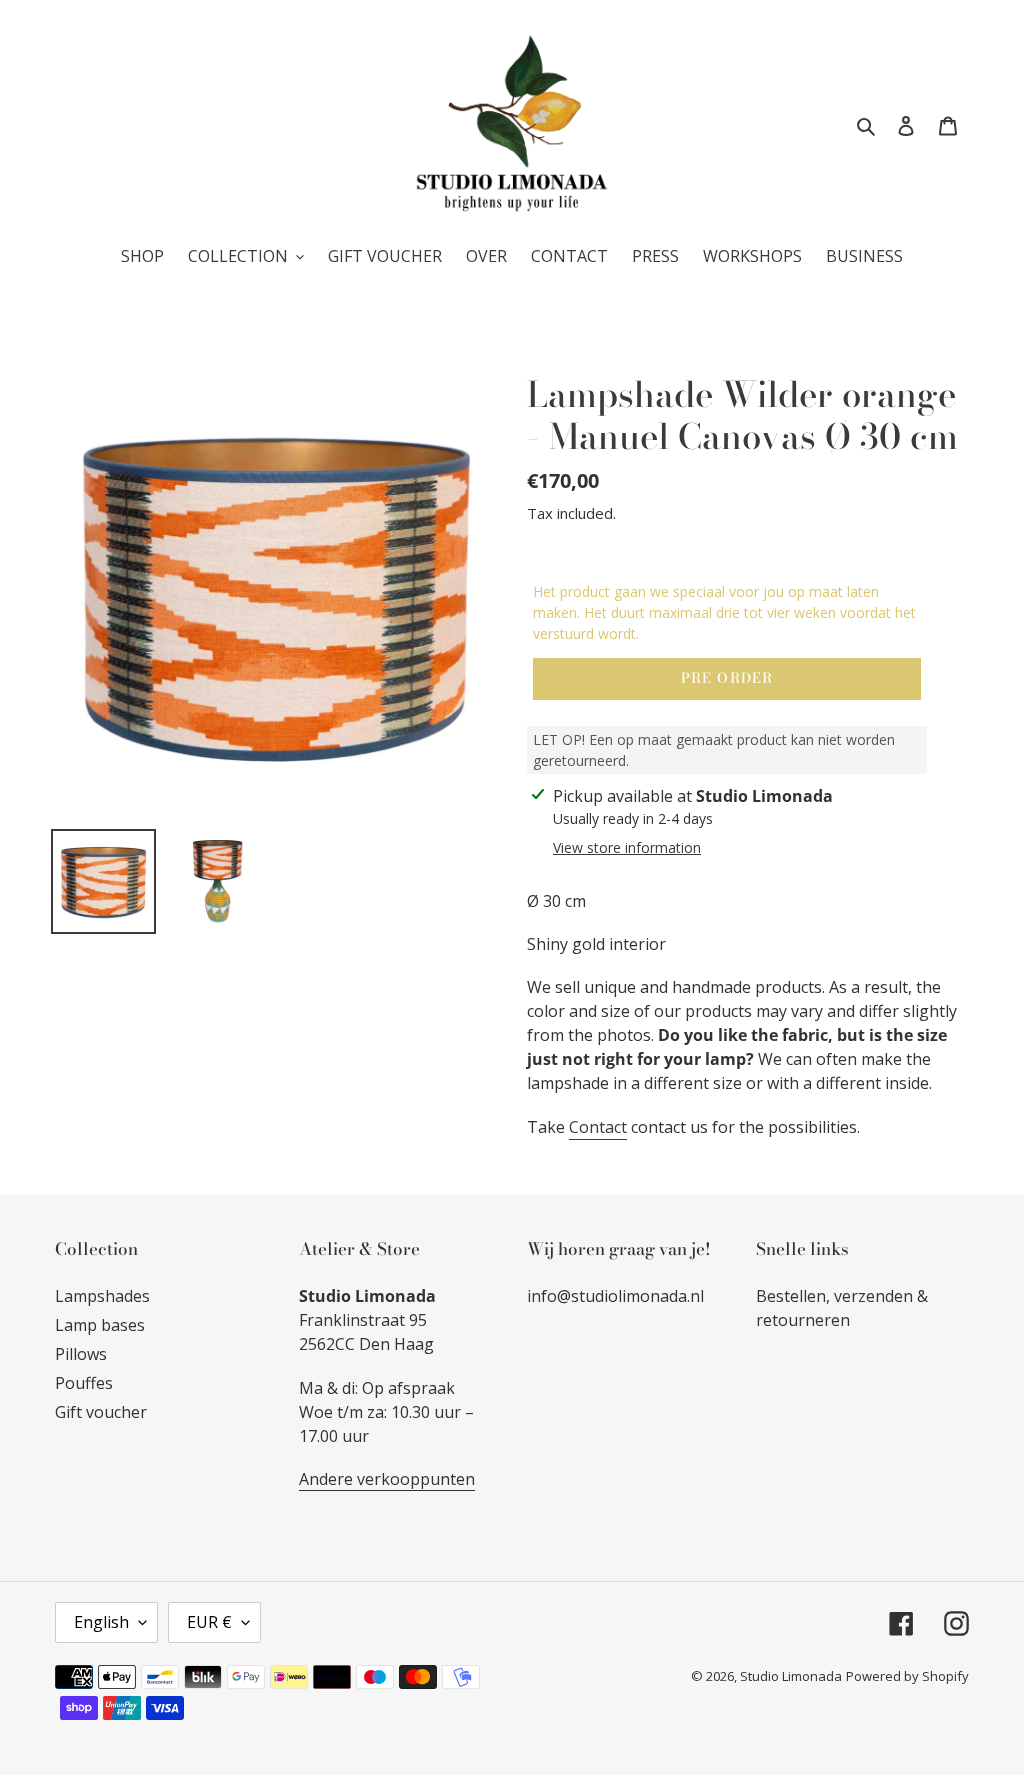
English (101, 1622)
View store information (627, 847)
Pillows (81, 1354)
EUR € (209, 1622)
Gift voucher (101, 1412)
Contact (598, 1127)
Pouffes (84, 1383)
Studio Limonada (791, 1676)
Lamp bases (100, 1325)
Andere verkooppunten (387, 1479)
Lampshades (102, 1296)
